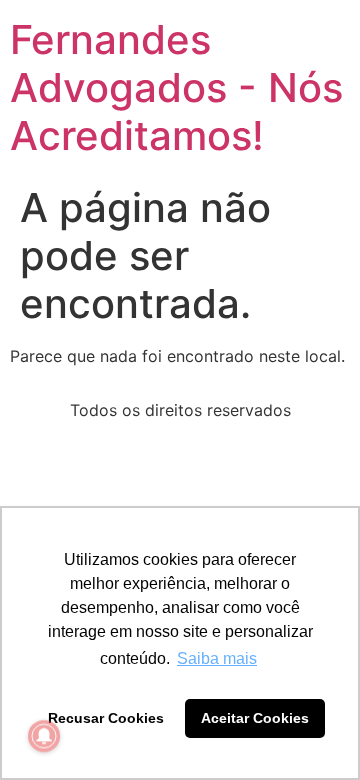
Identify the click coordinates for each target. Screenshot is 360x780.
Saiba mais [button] (217, 658)
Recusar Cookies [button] (106, 718)
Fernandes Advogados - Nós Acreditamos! (176, 87)
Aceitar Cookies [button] (255, 718)
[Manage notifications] (44, 736)
